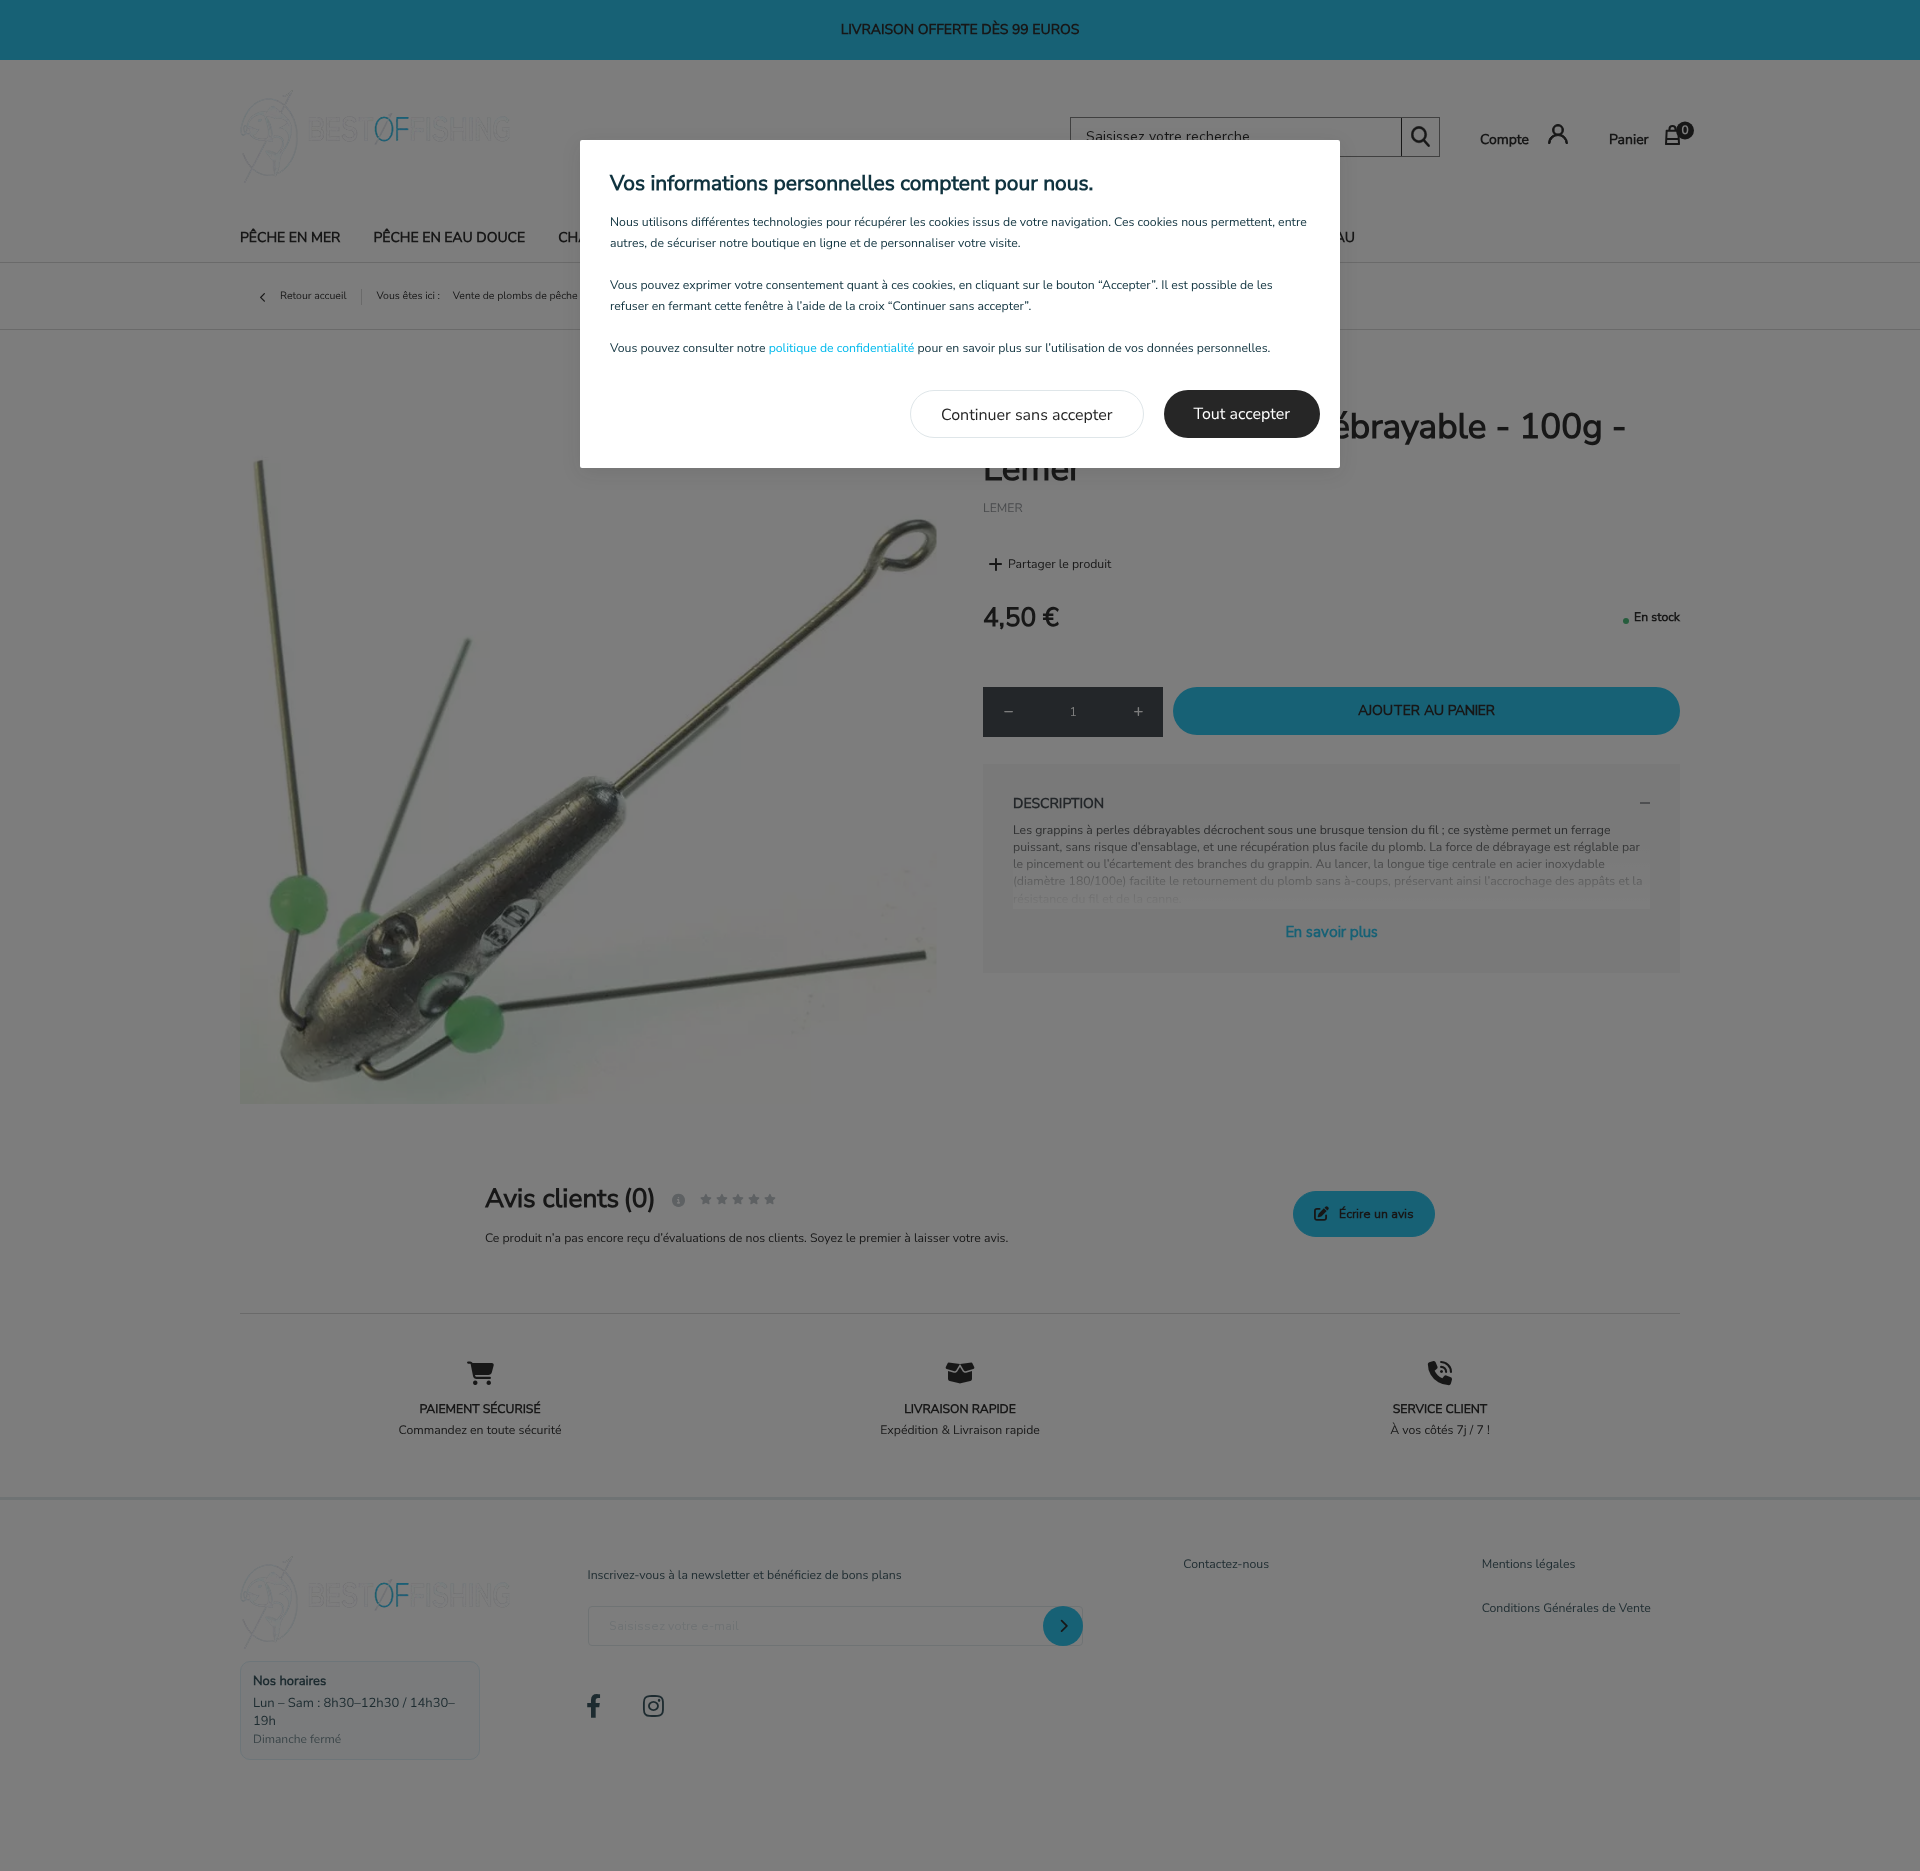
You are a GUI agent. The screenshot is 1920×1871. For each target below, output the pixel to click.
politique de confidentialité (842, 349)
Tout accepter (1242, 414)
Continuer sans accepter (1027, 415)
